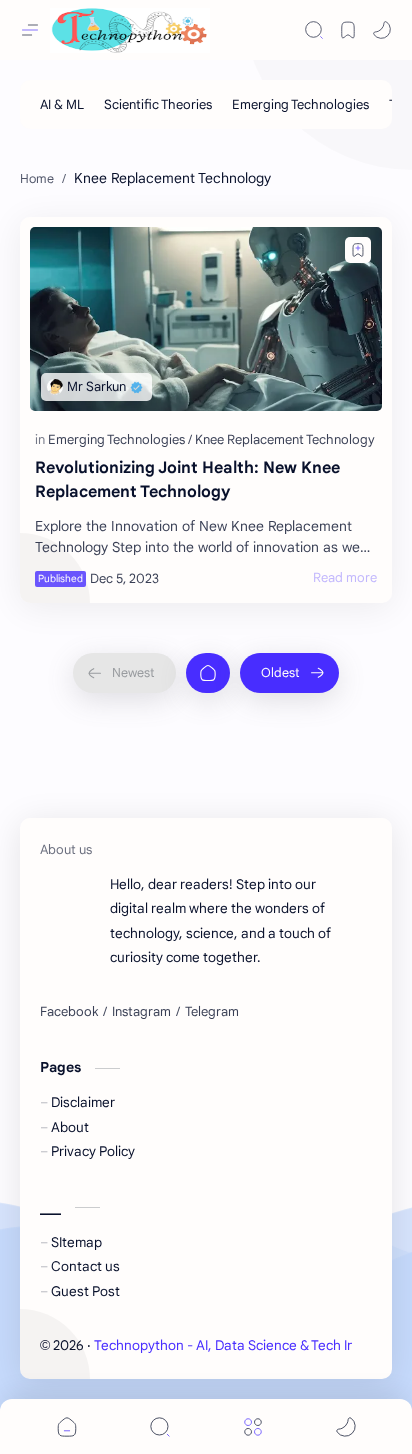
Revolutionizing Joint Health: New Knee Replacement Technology (187, 480)
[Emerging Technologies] (300, 104)
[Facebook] (69, 1012)
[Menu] (253, 1426)
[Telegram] (212, 1012)
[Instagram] (141, 1012)
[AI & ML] (62, 104)
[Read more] (345, 578)
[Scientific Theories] (158, 104)
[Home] (208, 673)
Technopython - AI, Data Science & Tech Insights (243, 1345)
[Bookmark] (348, 30)
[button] (382, 30)
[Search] (314, 30)
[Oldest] (289, 673)
